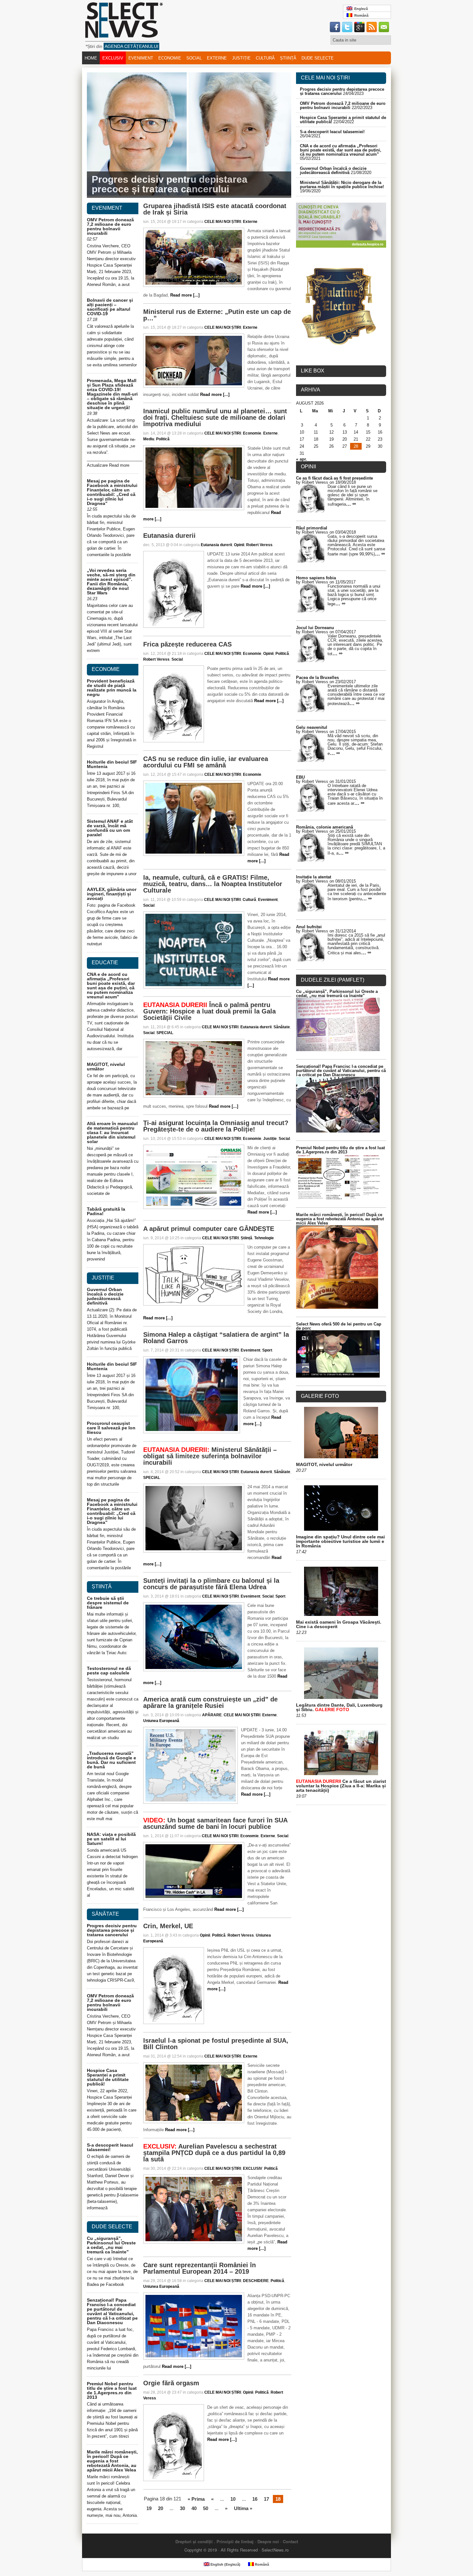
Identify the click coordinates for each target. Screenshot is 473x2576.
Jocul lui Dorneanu (315, 628)
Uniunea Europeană (161, 1721)
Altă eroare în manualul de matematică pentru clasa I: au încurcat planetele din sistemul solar (112, 1132)
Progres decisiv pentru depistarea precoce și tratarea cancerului (170, 184)
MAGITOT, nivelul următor (106, 1067)
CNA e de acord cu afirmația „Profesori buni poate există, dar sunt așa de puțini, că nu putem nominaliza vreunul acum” (341, 150)
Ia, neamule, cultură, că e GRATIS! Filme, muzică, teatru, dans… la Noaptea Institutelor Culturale (213, 884)
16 (255, 2499)
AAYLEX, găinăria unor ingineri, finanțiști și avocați (112, 894)
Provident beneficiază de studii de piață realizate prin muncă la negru (112, 688)
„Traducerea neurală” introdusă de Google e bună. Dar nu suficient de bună (111, 1760)
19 (149, 2508)
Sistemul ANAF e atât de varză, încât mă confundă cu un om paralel (110, 828)
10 (233, 2499)
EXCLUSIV (113, 58)
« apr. (301, 459)
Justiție (241, 58)
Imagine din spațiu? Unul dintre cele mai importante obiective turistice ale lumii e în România (340, 1541)
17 (266, 2499)
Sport (267, 1350)
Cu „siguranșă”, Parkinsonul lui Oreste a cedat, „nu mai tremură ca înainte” (111, 2245)
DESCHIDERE (256, 2281)
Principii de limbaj (235, 2541)
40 (194, 2508)
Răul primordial (312, 528)
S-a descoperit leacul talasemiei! (332, 132)
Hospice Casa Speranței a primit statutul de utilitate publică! (108, 2077)
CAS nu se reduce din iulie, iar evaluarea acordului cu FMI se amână (206, 762)
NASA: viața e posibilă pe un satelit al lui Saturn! (111, 1839)
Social (194, 58)
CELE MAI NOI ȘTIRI (223, 222)
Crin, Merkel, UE (168, 1926)
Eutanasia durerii (169, 536)
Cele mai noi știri (325, 78)
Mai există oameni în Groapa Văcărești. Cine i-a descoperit (339, 1624)
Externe (217, 58)
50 (206, 2508)
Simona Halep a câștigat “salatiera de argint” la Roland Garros (216, 1338)
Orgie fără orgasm (171, 2383)
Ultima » (243, 2508)
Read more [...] (185, 295)
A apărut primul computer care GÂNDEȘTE (209, 1229)
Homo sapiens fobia (316, 578)
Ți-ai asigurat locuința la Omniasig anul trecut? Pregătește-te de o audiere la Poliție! (216, 1126)
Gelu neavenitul (312, 727)
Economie (170, 58)
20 (161, 2508)
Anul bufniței (309, 927)
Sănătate (282, 1027)
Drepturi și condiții (194, 2541)
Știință (288, 58)
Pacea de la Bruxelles (317, 678)
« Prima (196, 2499)
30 (182, 2508)
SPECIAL (165, 1033)
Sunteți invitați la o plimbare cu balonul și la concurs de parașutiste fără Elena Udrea (211, 1584)
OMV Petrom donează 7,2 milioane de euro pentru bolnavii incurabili (343, 105)
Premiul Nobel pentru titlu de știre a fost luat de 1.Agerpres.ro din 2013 (112, 2390)
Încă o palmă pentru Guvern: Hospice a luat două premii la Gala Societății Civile (209, 1011)
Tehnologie (264, 1238)
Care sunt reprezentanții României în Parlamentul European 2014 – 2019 (199, 2268)
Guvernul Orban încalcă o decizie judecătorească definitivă (333, 170)
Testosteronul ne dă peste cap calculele (109, 1671)
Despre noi (268, 2541)
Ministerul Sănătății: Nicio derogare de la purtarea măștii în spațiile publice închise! (342, 185)
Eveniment (141, 58)
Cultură (265, 58)
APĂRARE (212, 1715)
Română (360, 15)
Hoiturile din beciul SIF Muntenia (112, 764)
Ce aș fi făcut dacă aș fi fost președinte (334, 478)
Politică (163, 439)
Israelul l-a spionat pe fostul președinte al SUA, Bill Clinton (216, 2044)
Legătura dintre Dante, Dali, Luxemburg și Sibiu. (339, 1707)
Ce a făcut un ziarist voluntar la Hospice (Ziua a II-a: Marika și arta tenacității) (341, 1786)
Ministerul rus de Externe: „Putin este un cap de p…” (217, 315)
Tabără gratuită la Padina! (106, 1211)
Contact (290, 2541)
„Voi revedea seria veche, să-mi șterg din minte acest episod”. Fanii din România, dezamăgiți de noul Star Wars (111, 582)
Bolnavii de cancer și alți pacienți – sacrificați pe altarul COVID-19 (110, 307)
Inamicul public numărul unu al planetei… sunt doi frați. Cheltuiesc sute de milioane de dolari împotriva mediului (215, 417)
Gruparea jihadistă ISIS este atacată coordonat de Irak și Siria (215, 209)
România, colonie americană (325, 827)
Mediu (149, 439)
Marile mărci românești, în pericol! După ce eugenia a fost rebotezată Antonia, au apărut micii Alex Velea (112, 2461)
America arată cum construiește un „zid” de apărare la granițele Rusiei (210, 1702)
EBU (300, 777)
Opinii (239, 545)
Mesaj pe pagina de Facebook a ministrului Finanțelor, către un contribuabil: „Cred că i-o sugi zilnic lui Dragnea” (112, 492)
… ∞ (351, 504)
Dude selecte (318, 58)
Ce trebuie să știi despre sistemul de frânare (108, 1603)
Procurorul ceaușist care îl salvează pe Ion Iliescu (111, 1428)
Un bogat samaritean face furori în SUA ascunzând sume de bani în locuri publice (215, 1823)
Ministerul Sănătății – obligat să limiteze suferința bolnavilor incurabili (210, 1456)
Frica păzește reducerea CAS (187, 644)
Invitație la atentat (314, 877)
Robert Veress (259, 545)
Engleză (360, 9)
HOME (91, 58)
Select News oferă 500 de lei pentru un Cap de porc (339, 1326)
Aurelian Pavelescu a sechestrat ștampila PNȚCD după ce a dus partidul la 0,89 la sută (214, 2153)
